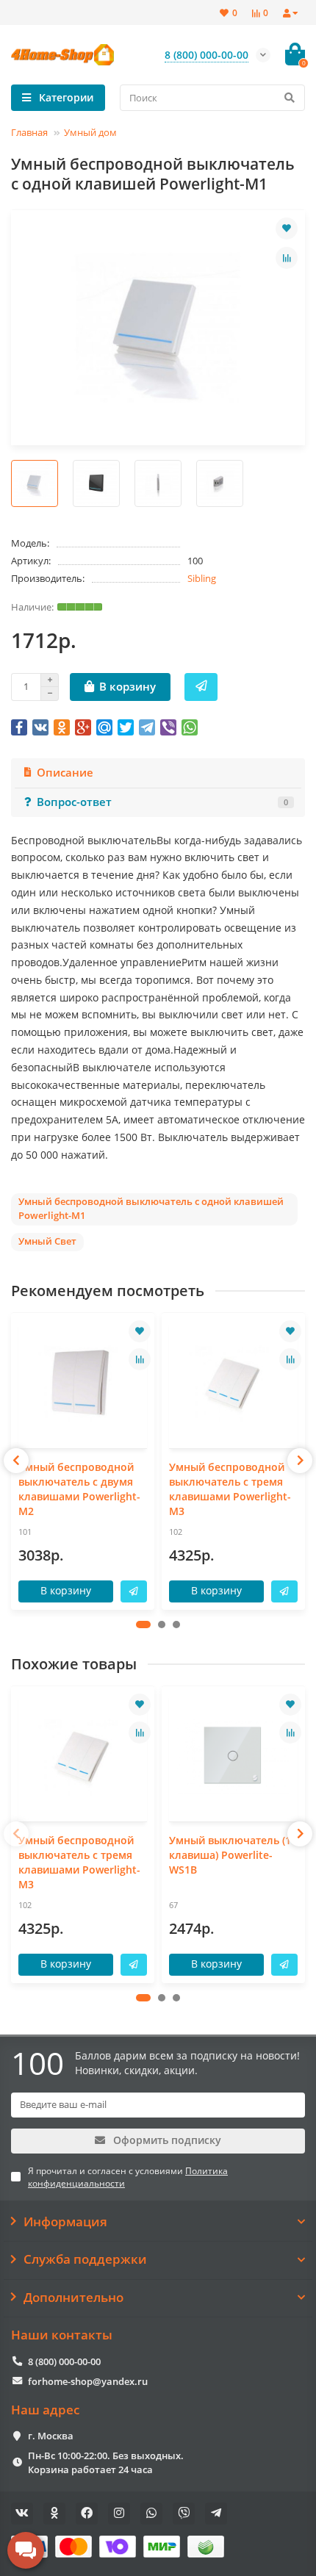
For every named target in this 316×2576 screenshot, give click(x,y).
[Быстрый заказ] (201, 687)
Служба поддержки (85, 2259)
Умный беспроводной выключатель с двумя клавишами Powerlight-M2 (79, 1489)
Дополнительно (73, 2298)
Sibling (202, 578)
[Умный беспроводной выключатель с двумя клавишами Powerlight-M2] (83, 1382)
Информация (65, 2222)
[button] (143, 1625)
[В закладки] (287, 229)
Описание (65, 773)
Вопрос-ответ (162, 802)
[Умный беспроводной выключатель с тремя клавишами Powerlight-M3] (233, 1382)
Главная (29, 132)
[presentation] (16, 1461)
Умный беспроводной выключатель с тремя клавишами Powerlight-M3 (230, 1489)
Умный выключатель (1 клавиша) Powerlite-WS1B (230, 1855)
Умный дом (90, 132)
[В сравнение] (287, 258)
